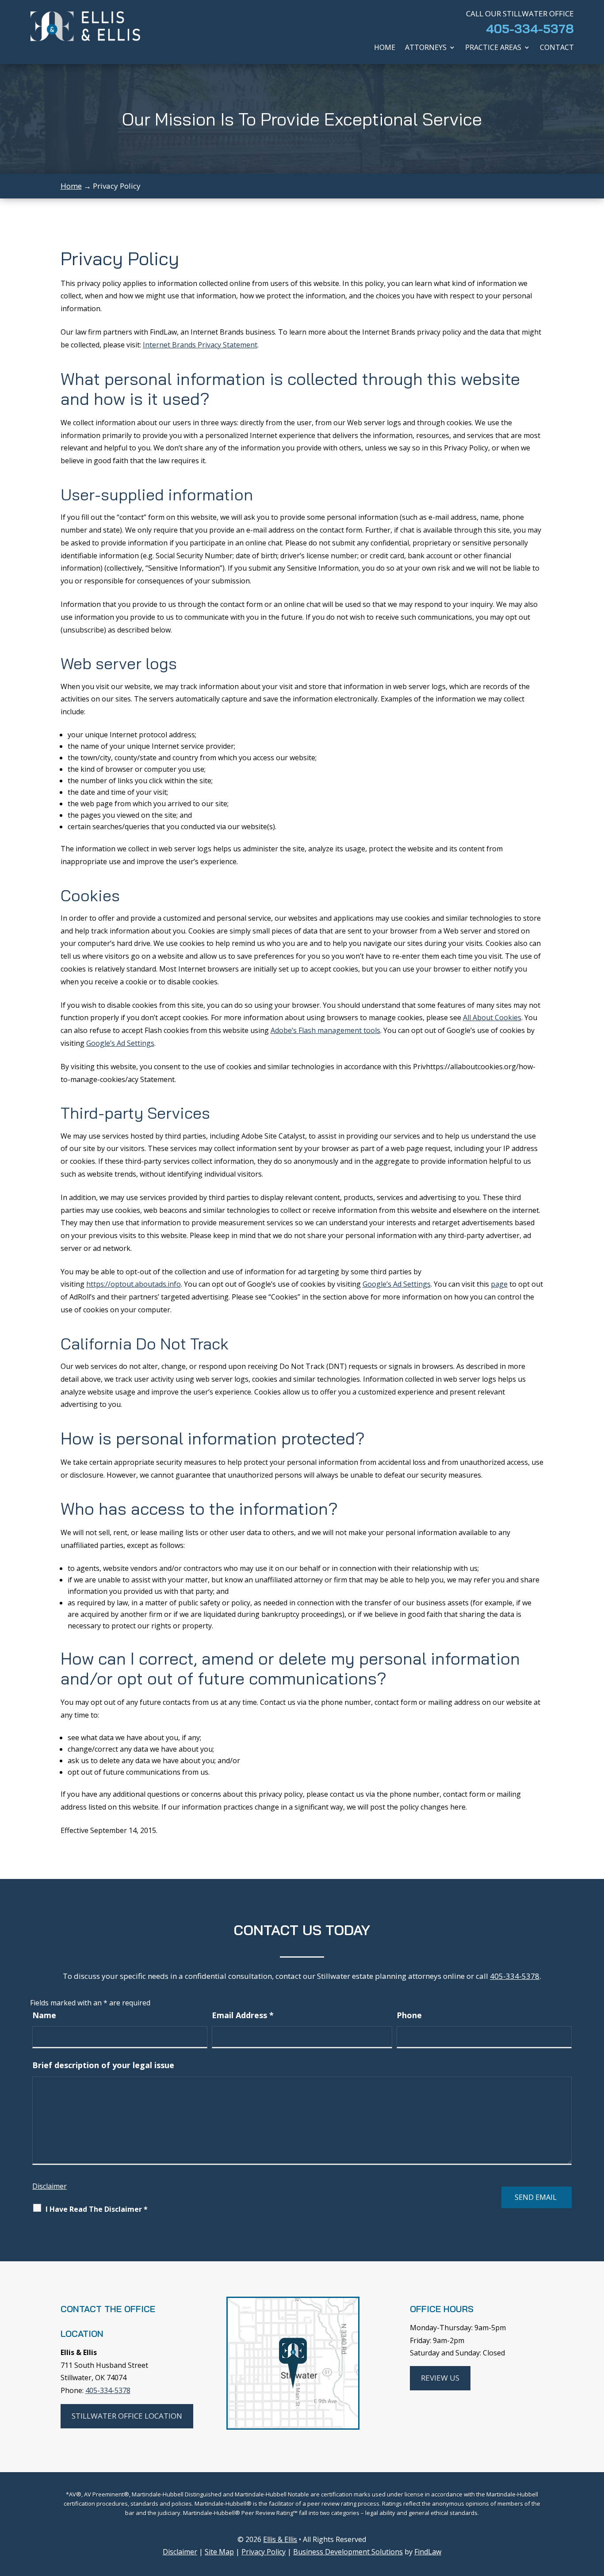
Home (385, 48)
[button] (595, 2512)
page (499, 1284)
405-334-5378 (530, 29)
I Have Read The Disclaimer (97, 2209)
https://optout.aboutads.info (134, 1284)
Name (44, 2015)
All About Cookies (492, 1017)
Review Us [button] (440, 2378)
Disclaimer (50, 2186)
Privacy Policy (264, 2552)
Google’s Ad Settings (120, 1043)
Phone (409, 2015)
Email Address (243, 2015)
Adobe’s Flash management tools (325, 1030)
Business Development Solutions (348, 2552)
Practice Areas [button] (493, 48)
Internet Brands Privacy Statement (200, 345)
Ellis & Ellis (280, 2539)
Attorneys (426, 48)
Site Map (219, 2552)
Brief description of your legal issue (103, 2065)
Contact (557, 48)
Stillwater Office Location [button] (127, 2416)
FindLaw (428, 2552)
